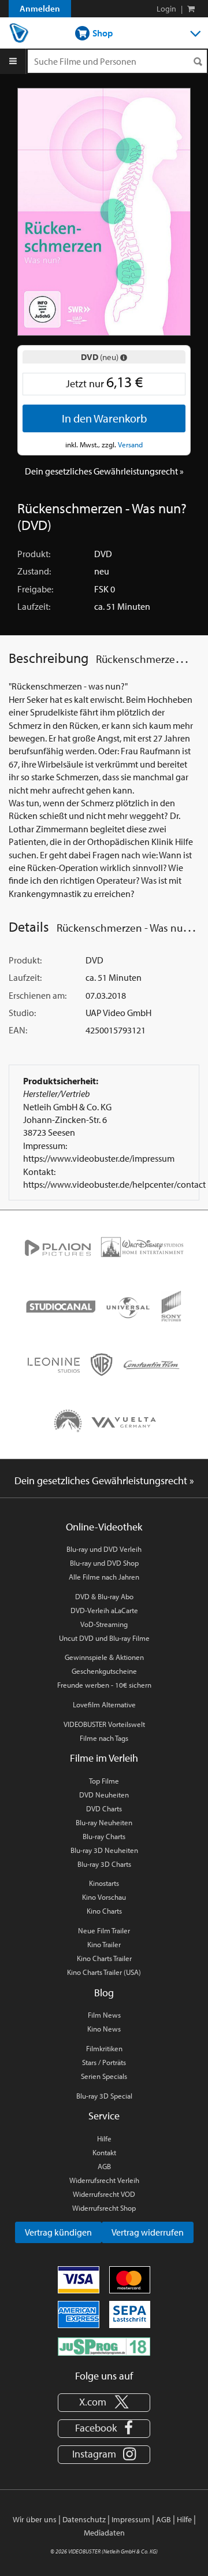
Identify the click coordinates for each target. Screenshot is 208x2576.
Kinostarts (104, 1883)
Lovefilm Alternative (104, 1704)
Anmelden (40, 8)
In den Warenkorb (104, 418)
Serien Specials (104, 2076)
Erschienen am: (38, 995)
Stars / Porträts (104, 2062)
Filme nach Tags (104, 1738)
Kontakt (104, 2152)
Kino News (104, 2029)
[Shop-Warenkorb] (191, 9)
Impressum (131, 2519)
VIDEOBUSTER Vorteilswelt (104, 1724)
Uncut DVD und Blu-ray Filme (104, 1638)
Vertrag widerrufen (148, 2232)
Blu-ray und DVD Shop (104, 1563)
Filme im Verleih (104, 1758)
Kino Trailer (104, 1944)
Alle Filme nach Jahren (104, 1577)
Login (166, 9)
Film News (104, 2015)
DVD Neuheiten (104, 1795)
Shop (102, 33)
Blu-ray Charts (104, 1836)
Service (104, 2116)
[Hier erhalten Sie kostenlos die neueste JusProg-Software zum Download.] (104, 2345)
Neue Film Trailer (104, 1930)
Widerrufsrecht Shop (104, 2208)
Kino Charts (104, 1911)
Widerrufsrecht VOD (104, 2194)
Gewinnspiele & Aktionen (104, 1657)
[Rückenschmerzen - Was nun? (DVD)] (104, 210)
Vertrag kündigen (58, 2232)
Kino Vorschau (104, 1897)
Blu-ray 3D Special (104, 2096)
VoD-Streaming (104, 1624)
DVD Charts (104, 1808)
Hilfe (104, 2138)
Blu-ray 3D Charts (104, 1864)
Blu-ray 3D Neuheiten (104, 1850)
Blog (104, 1993)
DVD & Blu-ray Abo (104, 1596)
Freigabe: (35, 589)
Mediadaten (104, 2533)
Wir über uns (35, 2519)
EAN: (18, 1030)
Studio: (22, 1013)
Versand (130, 444)
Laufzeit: (34, 606)
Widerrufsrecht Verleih (104, 2180)
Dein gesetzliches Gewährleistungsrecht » (104, 471)
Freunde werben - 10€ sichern (104, 1685)
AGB (104, 2166)
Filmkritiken (104, 2048)
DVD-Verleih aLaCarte (104, 1610)
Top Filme (104, 1781)
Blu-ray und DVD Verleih (104, 1549)
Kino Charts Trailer (104, 1958)
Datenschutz (84, 2519)
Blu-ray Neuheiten (104, 1822)
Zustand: (34, 571)
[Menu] (13, 61)
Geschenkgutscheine (104, 1671)
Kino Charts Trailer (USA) (104, 1972)
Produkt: (34, 554)
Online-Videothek (104, 1527)
